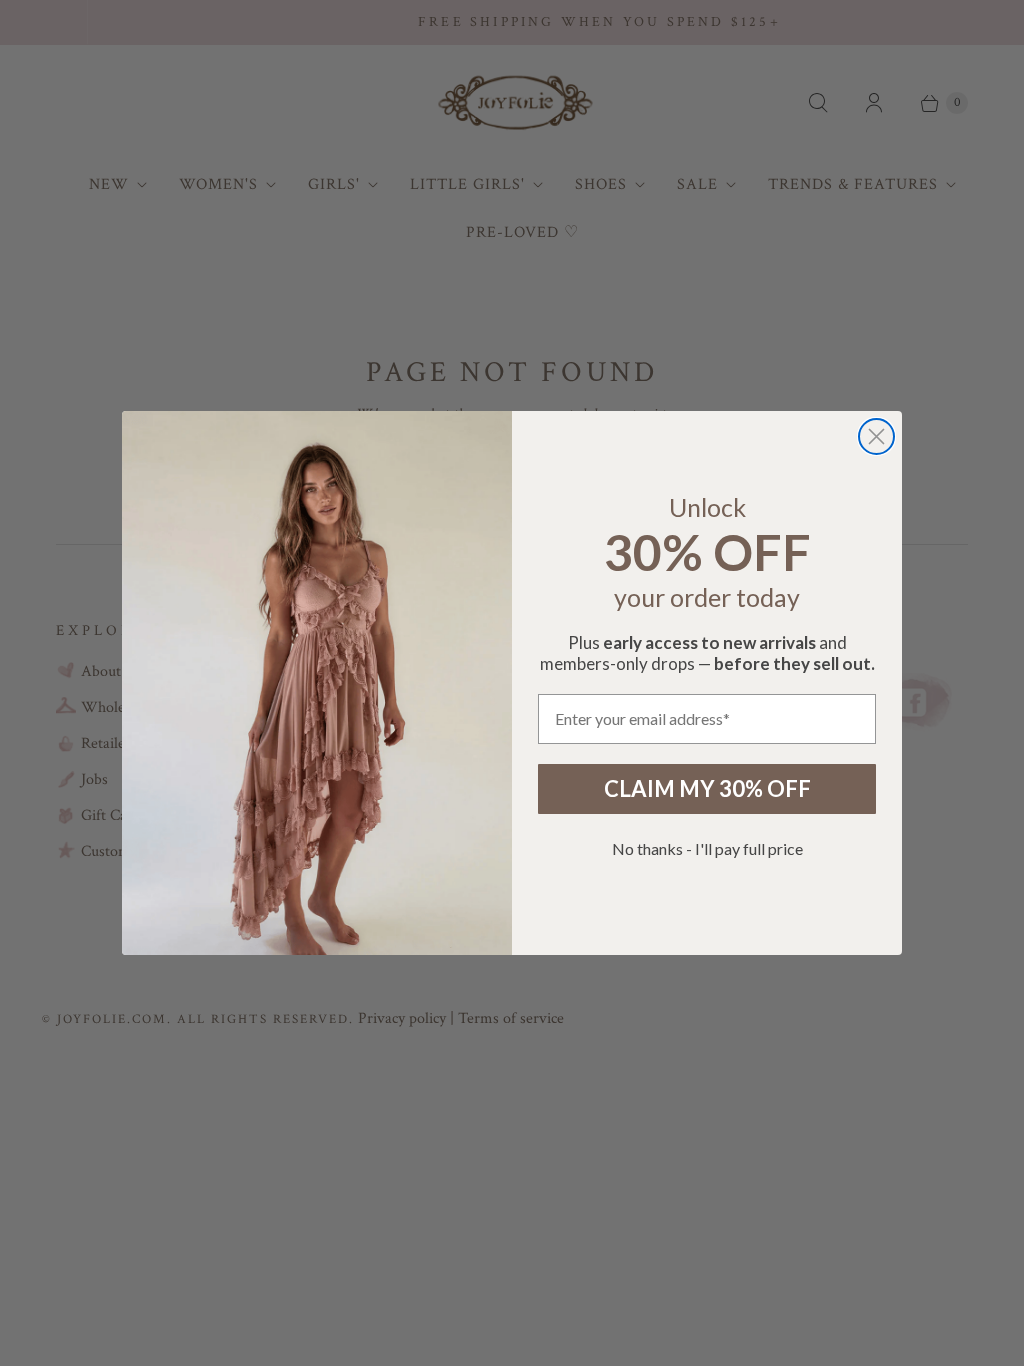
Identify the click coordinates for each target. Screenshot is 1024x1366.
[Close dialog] (876, 436)
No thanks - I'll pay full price (707, 848)
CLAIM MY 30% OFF (707, 788)
